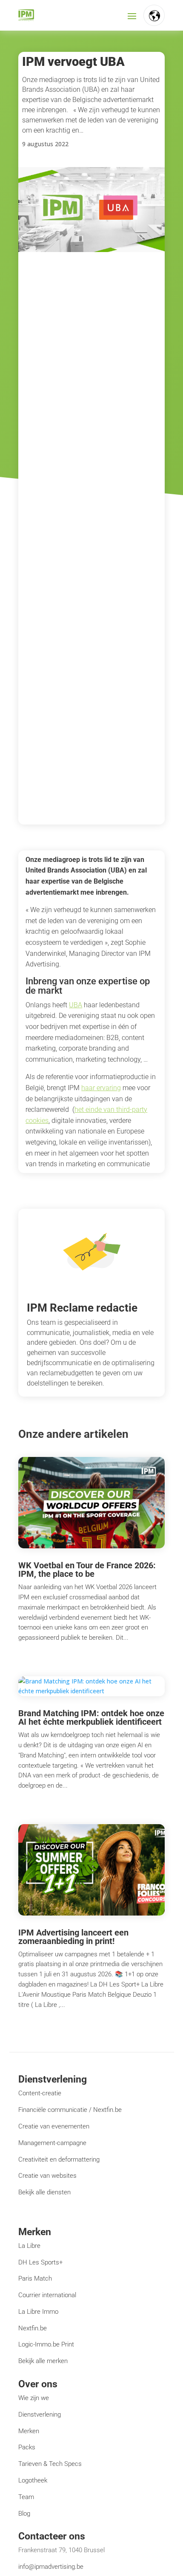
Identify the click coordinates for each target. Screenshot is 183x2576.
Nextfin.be (33, 2328)
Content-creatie (40, 2093)
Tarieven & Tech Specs (50, 2464)
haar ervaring (101, 1088)
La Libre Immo (38, 2312)
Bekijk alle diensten (44, 2192)
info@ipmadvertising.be (51, 2567)
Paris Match (35, 2278)
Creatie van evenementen (54, 2126)
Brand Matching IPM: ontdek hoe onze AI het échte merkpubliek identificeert (91, 1717)
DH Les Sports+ (40, 2262)
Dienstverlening (40, 2414)
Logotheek (33, 2480)
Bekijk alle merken (43, 2361)
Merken (29, 2431)
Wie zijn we (34, 2398)
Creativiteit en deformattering (59, 2159)
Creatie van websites (47, 2176)
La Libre (29, 2246)
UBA (76, 1005)
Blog (24, 2514)
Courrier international (47, 2295)
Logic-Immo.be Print (46, 2344)
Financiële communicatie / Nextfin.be (70, 2110)
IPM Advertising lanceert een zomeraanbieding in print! (73, 1937)
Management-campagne (52, 2143)
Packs (27, 2447)
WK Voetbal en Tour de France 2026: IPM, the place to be (87, 1570)
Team (26, 2497)
